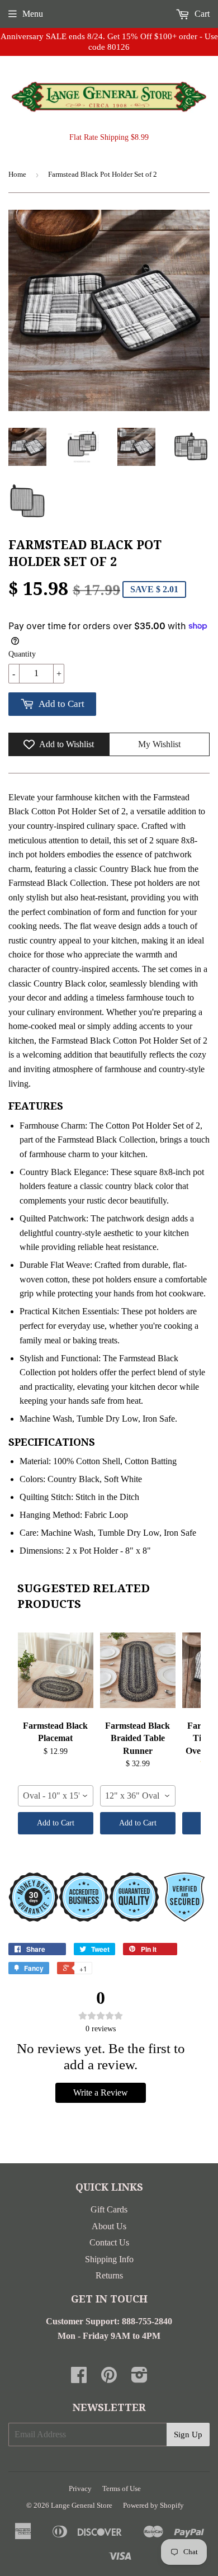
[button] (206, 60)
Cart (201, 14)
